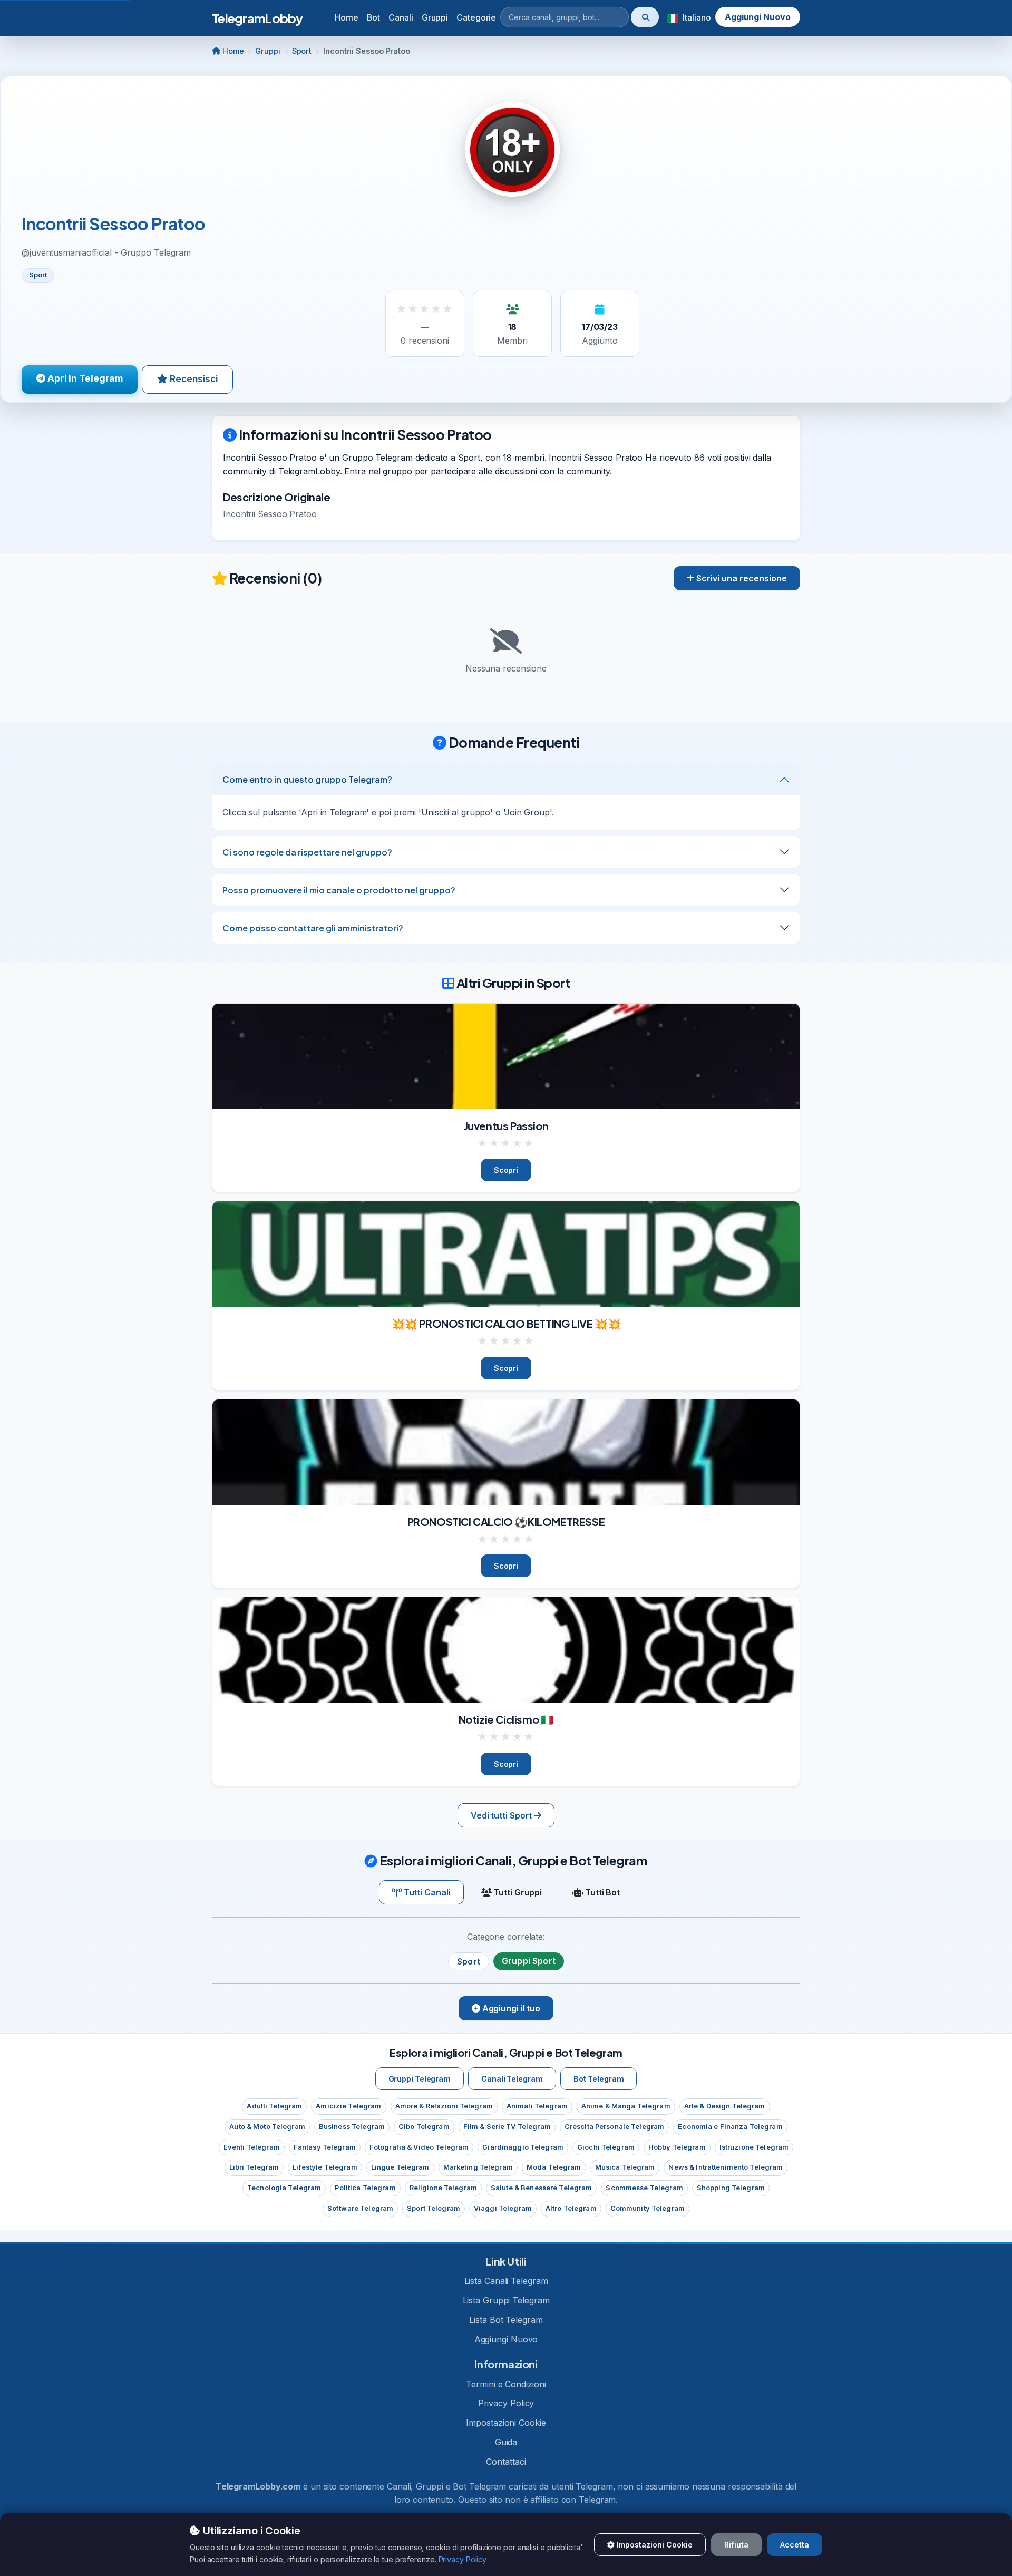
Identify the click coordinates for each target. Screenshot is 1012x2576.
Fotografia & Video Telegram (419, 2147)
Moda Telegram (554, 2167)
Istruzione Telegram (754, 2147)
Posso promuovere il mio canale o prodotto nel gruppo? (339, 890)
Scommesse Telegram (644, 2188)
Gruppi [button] (435, 17)
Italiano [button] (695, 17)
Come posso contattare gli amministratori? (313, 928)
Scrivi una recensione (741, 578)
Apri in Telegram (84, 378)
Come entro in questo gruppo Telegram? (307, 779)
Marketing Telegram (478, 2167)
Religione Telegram (443, 2188)
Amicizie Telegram (348, 2106)
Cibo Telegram (424, 2127)
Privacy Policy (506, 2403)
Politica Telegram (365, 2188)
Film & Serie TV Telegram (507, 2127)
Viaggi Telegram (503, 2208)
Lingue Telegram (400, 2167)
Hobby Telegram (677, 2147)
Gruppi (267, 51)
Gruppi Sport (529, 1961)
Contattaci (506, 2462)
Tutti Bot (601, 1892)
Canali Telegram (512, 2079)
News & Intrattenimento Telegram (726, 2167)
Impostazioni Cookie (506, 2423)
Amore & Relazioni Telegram (444, 2106)
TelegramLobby (257, 18)
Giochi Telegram (606, 2147)
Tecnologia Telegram (284, 2188)
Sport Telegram (434, 2208)
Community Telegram (648, 2208)
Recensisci (193, 379)
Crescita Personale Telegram (614, 2127)
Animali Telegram (537, 2106)
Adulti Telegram (274, 2106)
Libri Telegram (254, 2167)
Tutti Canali (426, 1892)
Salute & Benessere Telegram (541, 2188)
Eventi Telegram (252, 2147)
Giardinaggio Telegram (523, 2147)
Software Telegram (360, 2208)
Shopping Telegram (731, 2188)
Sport (302, 51)
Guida (506, 2442)
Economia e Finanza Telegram (730, 2127)
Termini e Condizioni (506, 2384)
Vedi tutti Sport (502, 1815)
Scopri (506, 1170)
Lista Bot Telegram (506, 2320)
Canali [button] (401, 17)
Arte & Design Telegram (725, 2106)
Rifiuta (736, 2545)
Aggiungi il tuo (510, 2008)
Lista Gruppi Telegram (506, 2300)
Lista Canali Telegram (506, 2281)
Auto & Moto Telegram (267, 2127)
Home (347, 17)
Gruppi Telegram (420, 2079)
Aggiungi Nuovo (758, 17)
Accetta (795, 2545)
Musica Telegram (625, 2167)
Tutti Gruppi (517, 1892)
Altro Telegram (571, 2208)
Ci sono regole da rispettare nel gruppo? (307, 852)
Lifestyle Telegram (325, 2167)
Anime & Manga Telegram (626, 2106)
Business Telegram (352, 2127)
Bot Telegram (599, 2079)
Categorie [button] (476, 17)
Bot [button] (374, 17)
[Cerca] (645, 17)
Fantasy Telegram (325, 2147)
